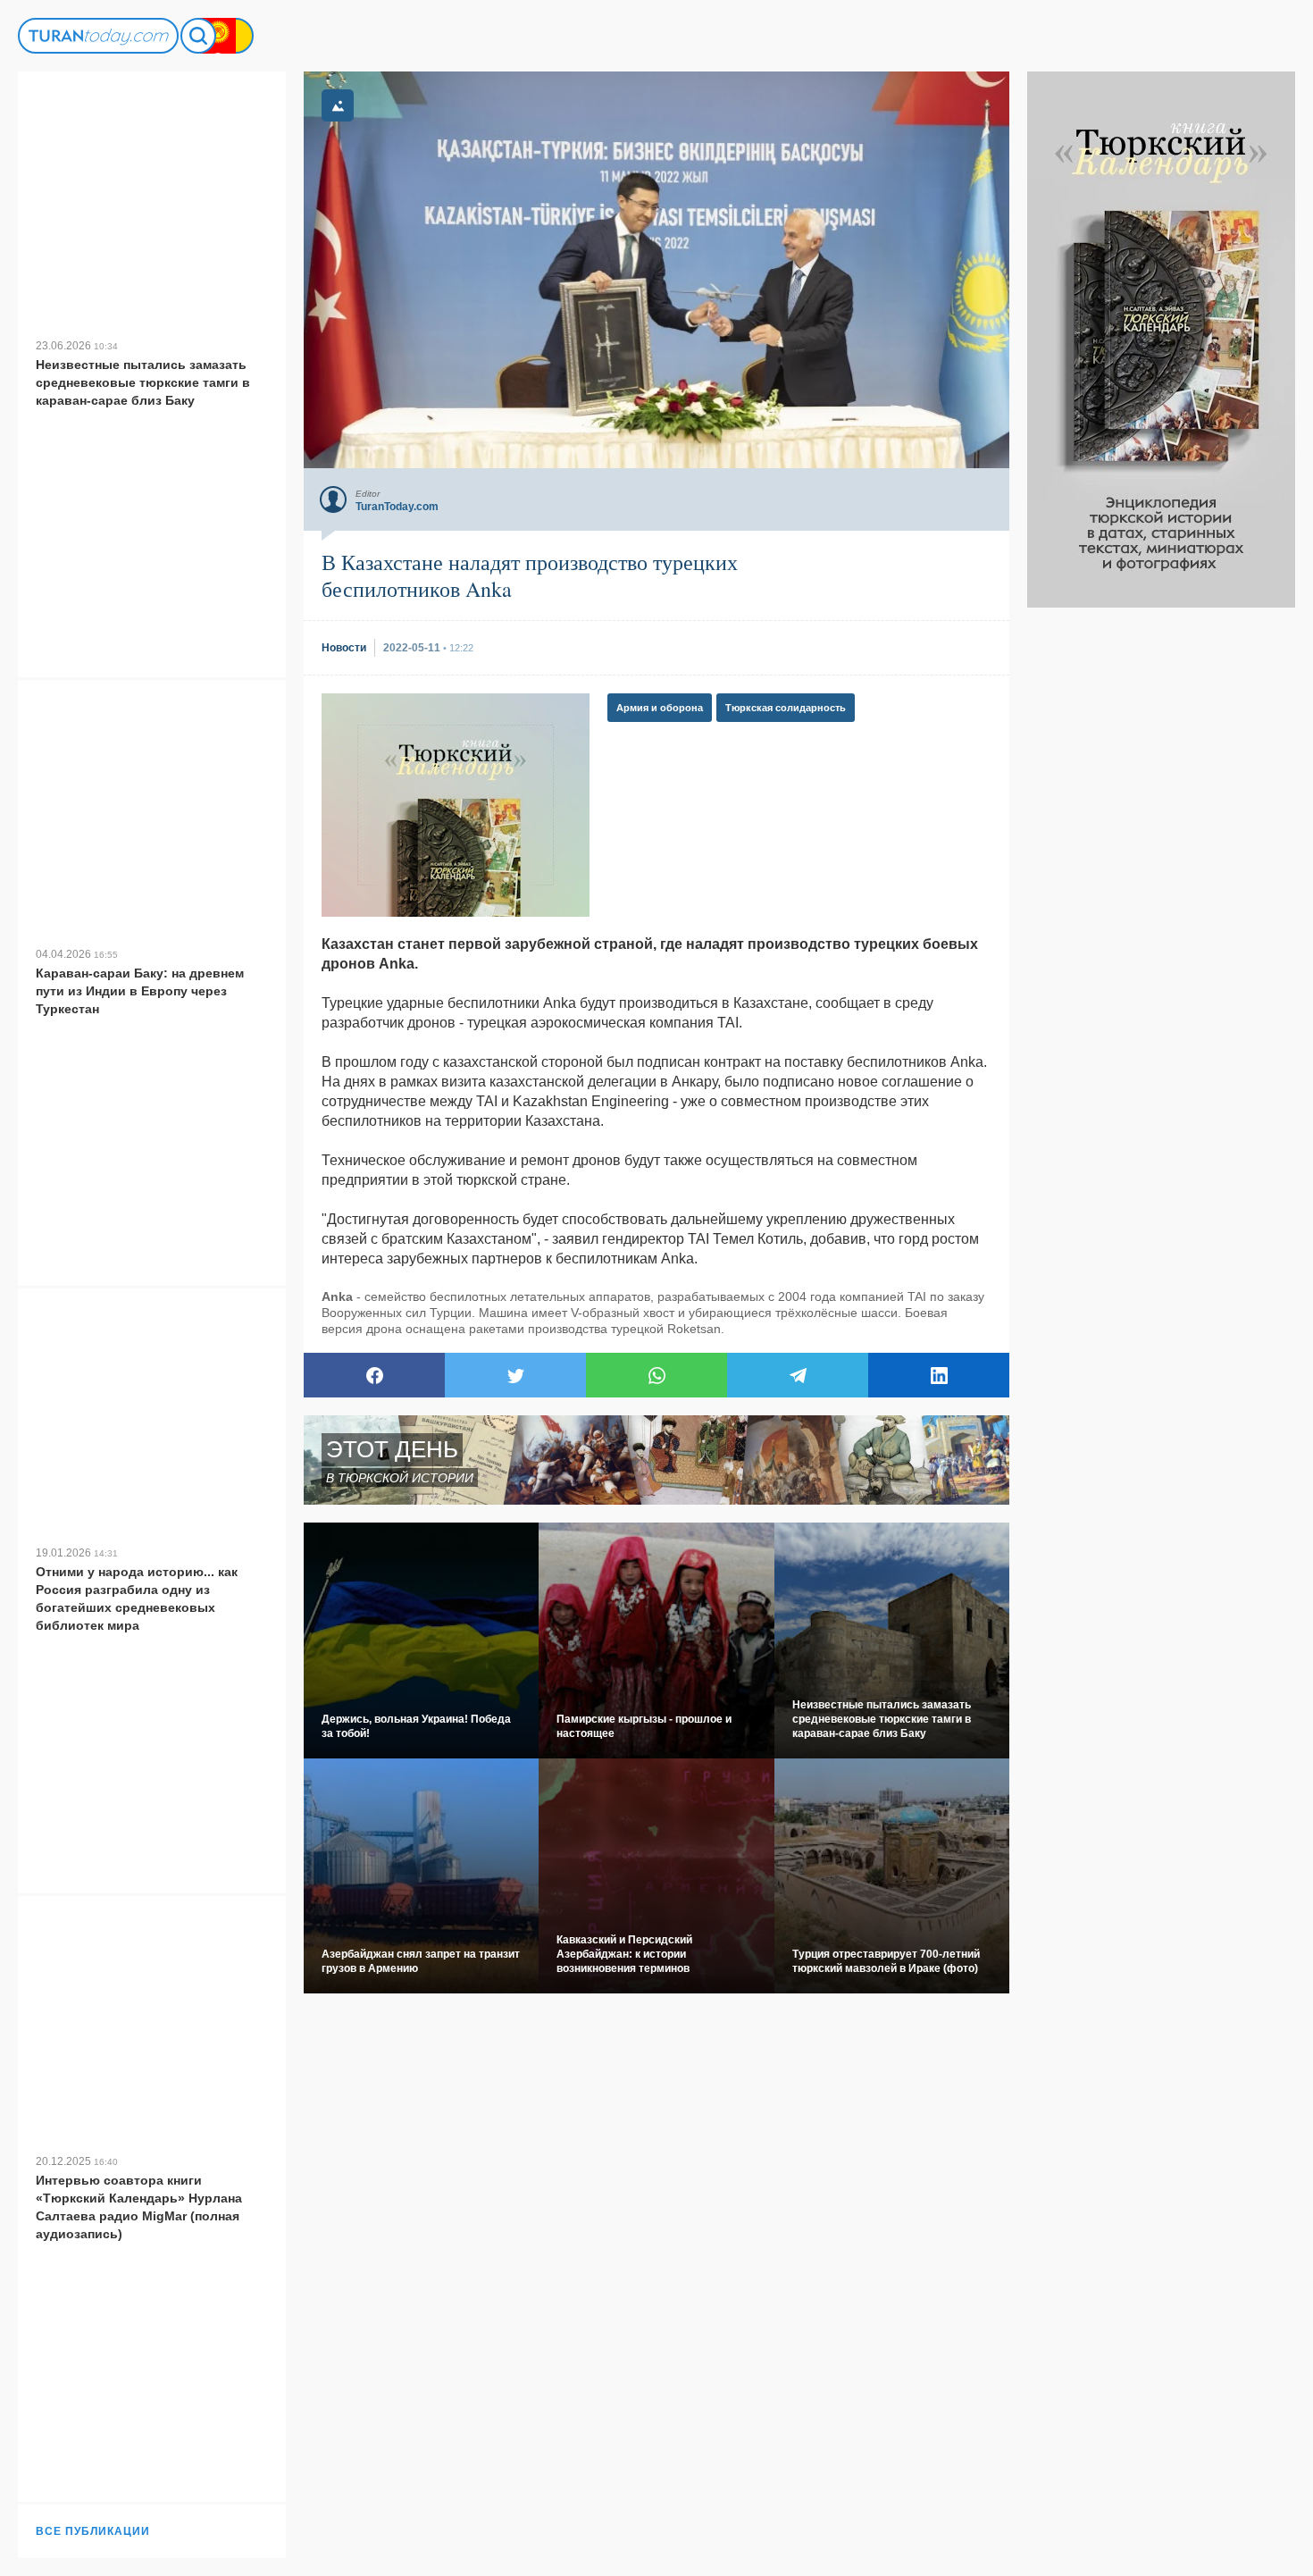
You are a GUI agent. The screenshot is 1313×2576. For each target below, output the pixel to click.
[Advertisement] (1161, 876)
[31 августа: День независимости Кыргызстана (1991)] (218, 36)
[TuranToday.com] (98, 36)
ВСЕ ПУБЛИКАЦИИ (93, 2531)
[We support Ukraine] (236, 36)
